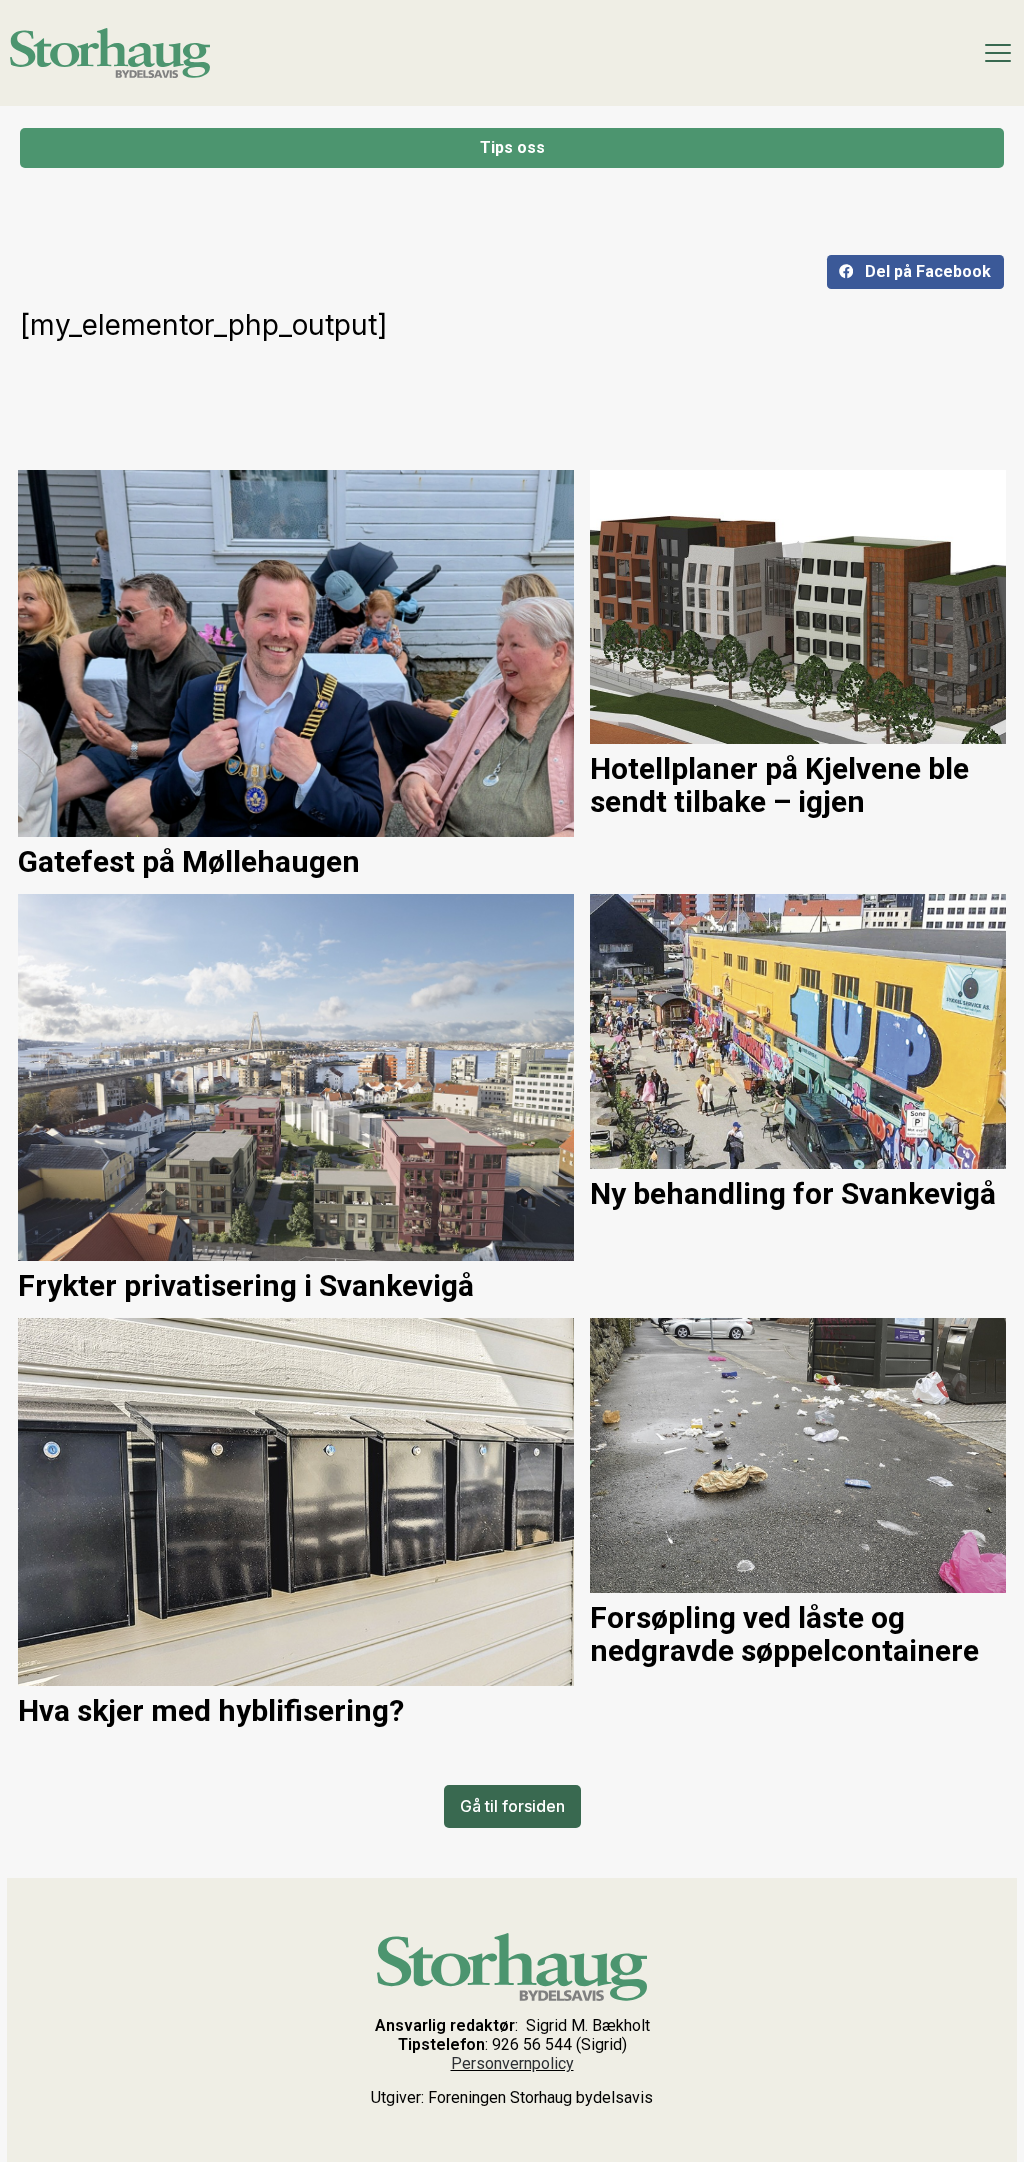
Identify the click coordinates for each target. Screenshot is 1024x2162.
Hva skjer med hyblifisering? (211, 1710)
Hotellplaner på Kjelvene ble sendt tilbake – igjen (779, 785)
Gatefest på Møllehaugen (189, 861)
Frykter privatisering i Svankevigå (246, 1285)
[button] (915, 272)
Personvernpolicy (512, 2063)
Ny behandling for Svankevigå (793, 1193)
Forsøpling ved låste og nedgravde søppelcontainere (784, 1634)
